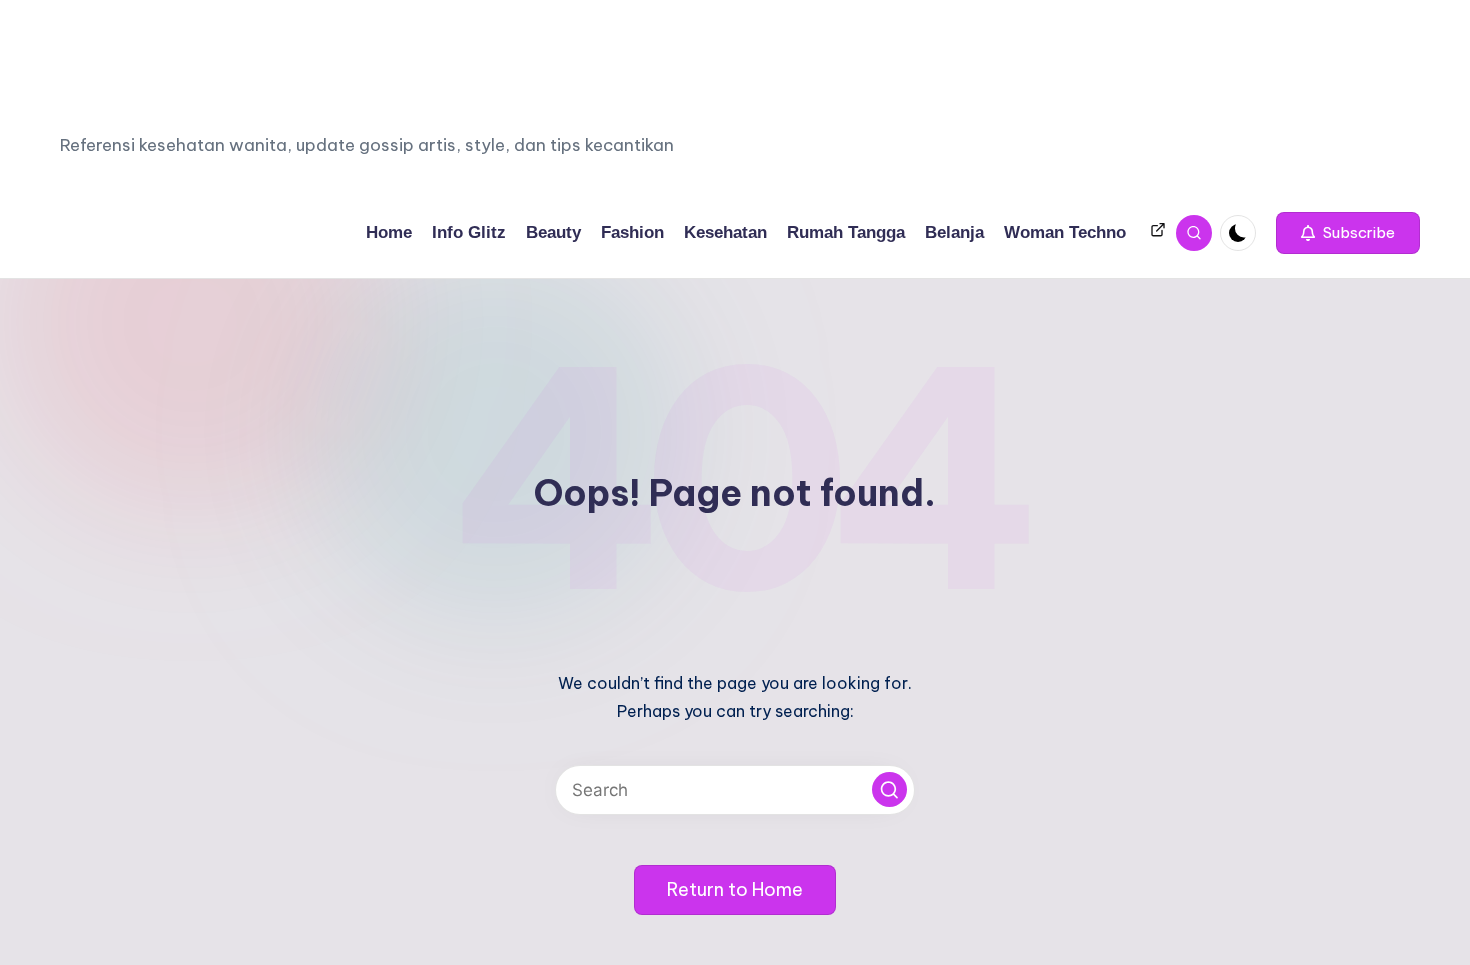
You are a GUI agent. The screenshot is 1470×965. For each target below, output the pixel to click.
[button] (1348, 233)
